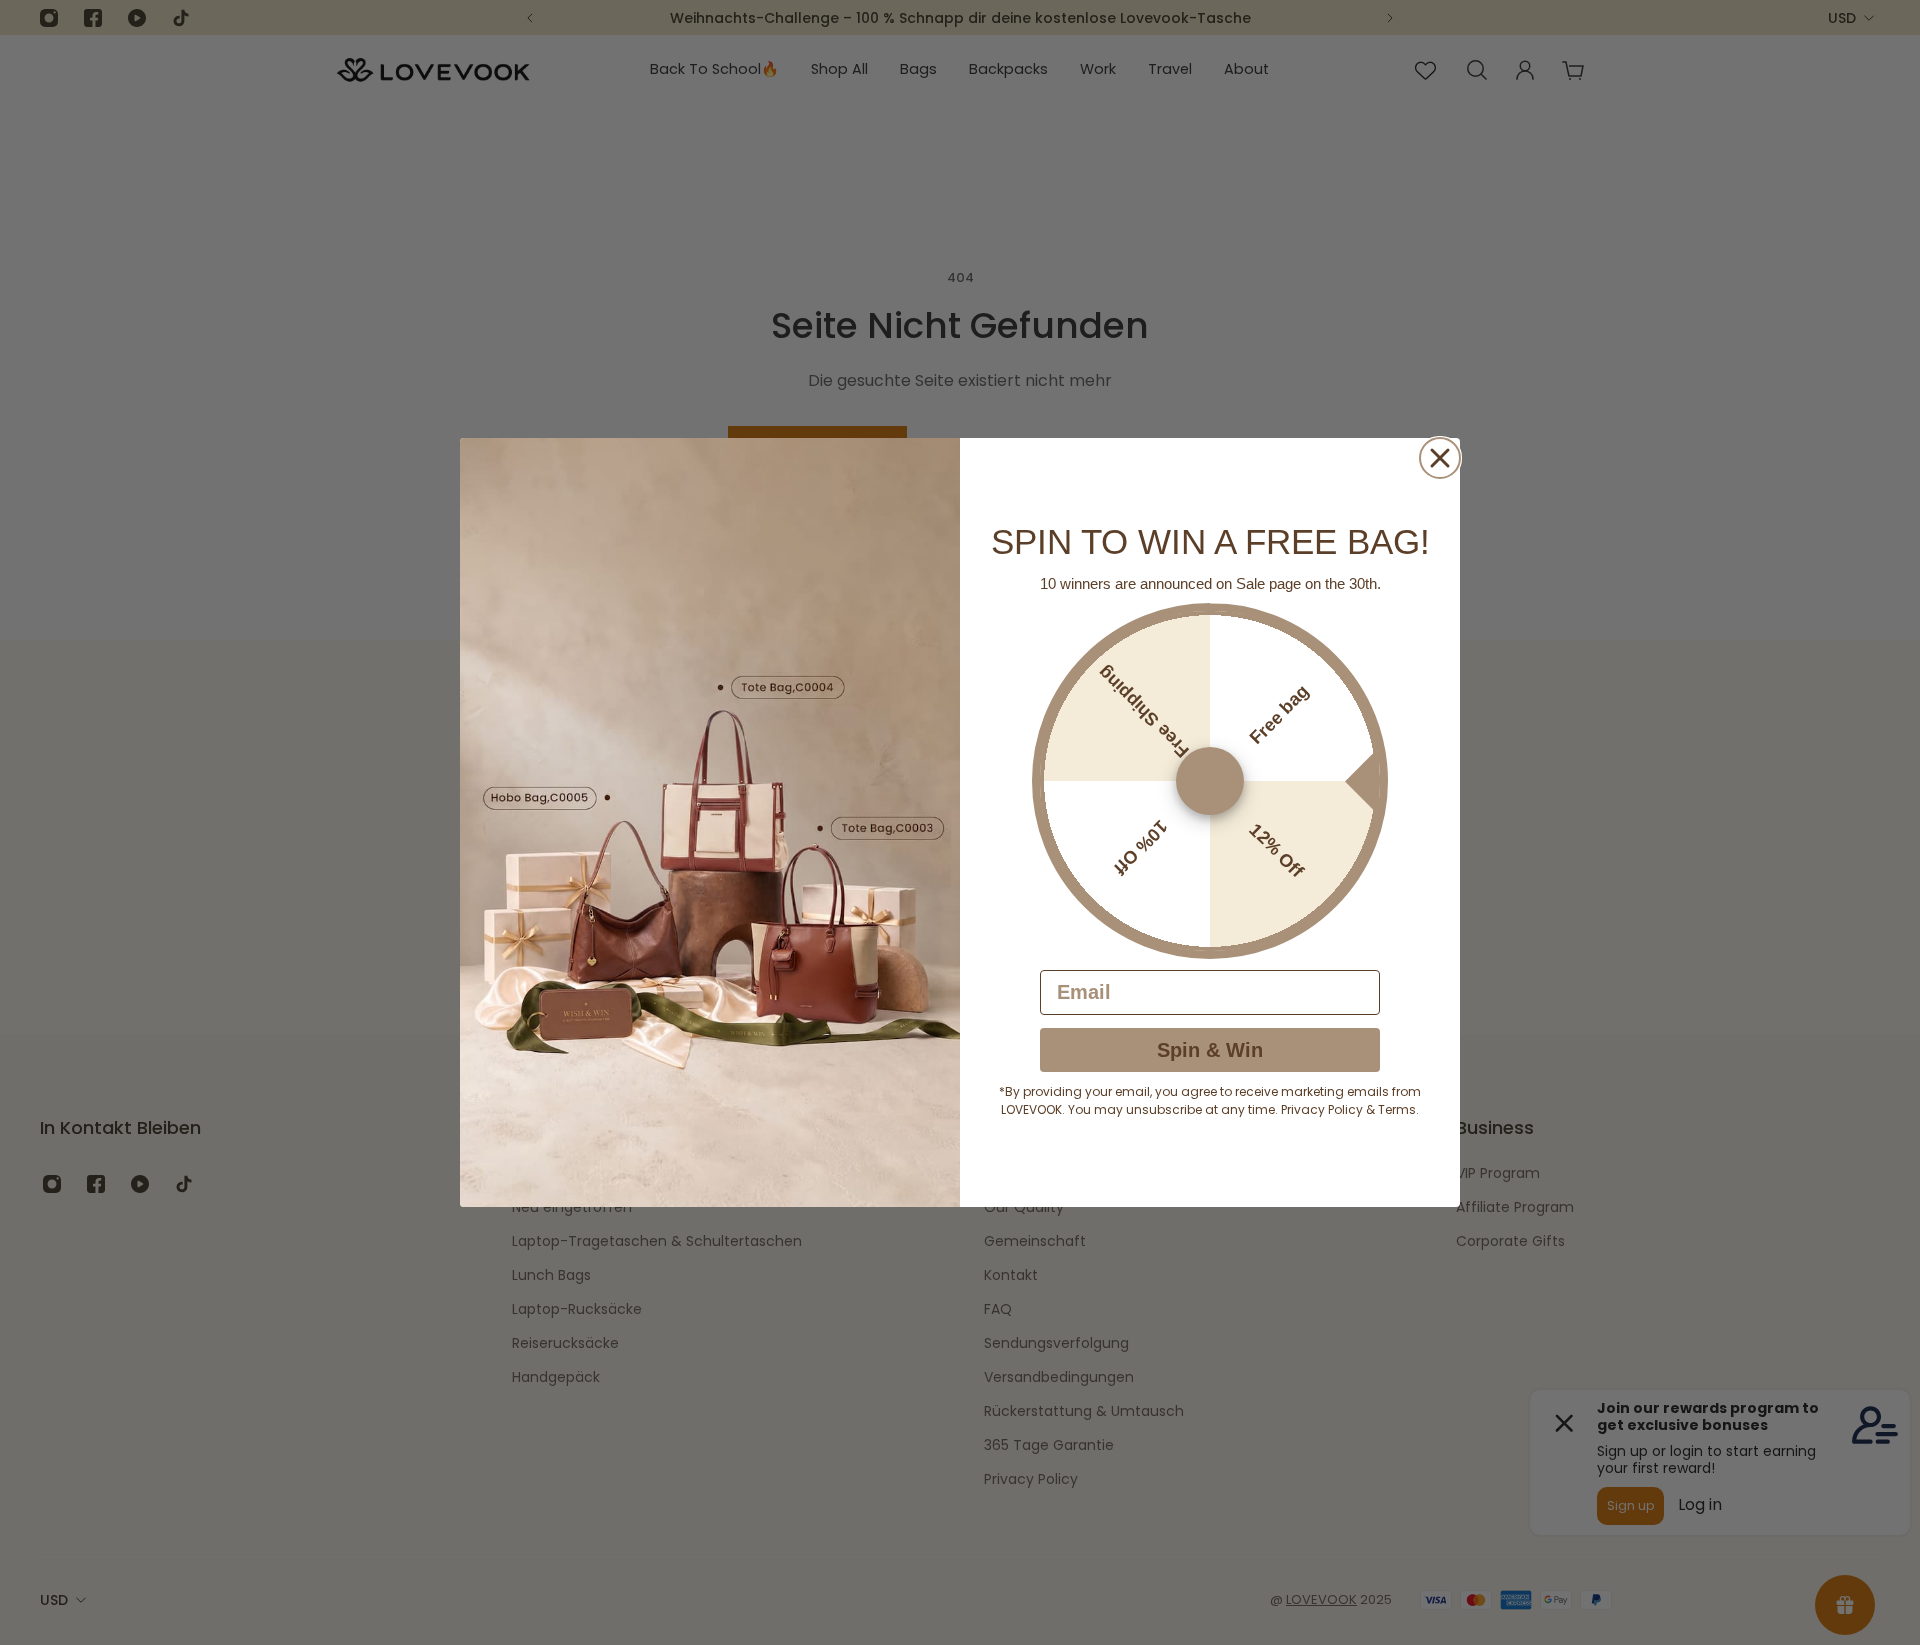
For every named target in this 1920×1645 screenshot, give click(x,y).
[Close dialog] (1440, 458)
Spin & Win (1210, 1050)
